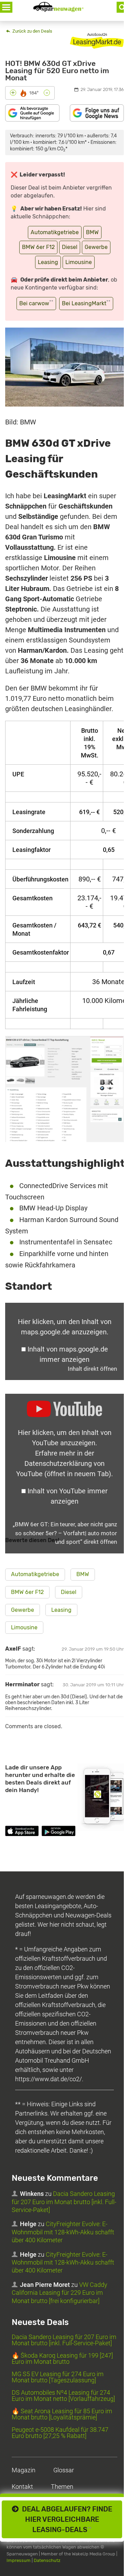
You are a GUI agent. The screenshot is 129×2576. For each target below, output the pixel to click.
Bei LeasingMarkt (86, 303)
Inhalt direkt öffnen (92, 1369)
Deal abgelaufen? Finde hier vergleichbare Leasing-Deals (65, 2519)
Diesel (70, 247)
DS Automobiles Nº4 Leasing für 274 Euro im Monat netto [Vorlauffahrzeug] (63, 2396)
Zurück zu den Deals (32, 31)
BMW (92, 232)
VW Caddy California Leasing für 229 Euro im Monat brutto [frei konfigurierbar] (60, 2293)
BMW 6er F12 (38, 247)
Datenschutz (47, 2560)
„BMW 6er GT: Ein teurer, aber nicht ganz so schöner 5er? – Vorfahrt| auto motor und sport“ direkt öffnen (65, 1533)
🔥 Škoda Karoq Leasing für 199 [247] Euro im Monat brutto (62, 2358)
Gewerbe (96, 247)
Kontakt (22, 2487)
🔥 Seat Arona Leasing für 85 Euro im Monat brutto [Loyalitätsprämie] (62, 2414)
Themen (62, 2487)
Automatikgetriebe (55, 232)
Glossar (64, 2470)
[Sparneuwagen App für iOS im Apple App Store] (22, 1832)
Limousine (79, 262)
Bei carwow (36, 303)
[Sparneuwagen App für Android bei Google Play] (58, 1832)
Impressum (19, 2560)
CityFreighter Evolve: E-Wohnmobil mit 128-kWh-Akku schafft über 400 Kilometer (63, 2232)
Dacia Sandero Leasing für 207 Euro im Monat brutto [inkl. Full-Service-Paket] (64, 2202)
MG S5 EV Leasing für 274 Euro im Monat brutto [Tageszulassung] (58, 2377)
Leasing (48, 262)
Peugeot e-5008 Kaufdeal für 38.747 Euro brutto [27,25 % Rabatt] (60, 2433)
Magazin (24, 2470)
